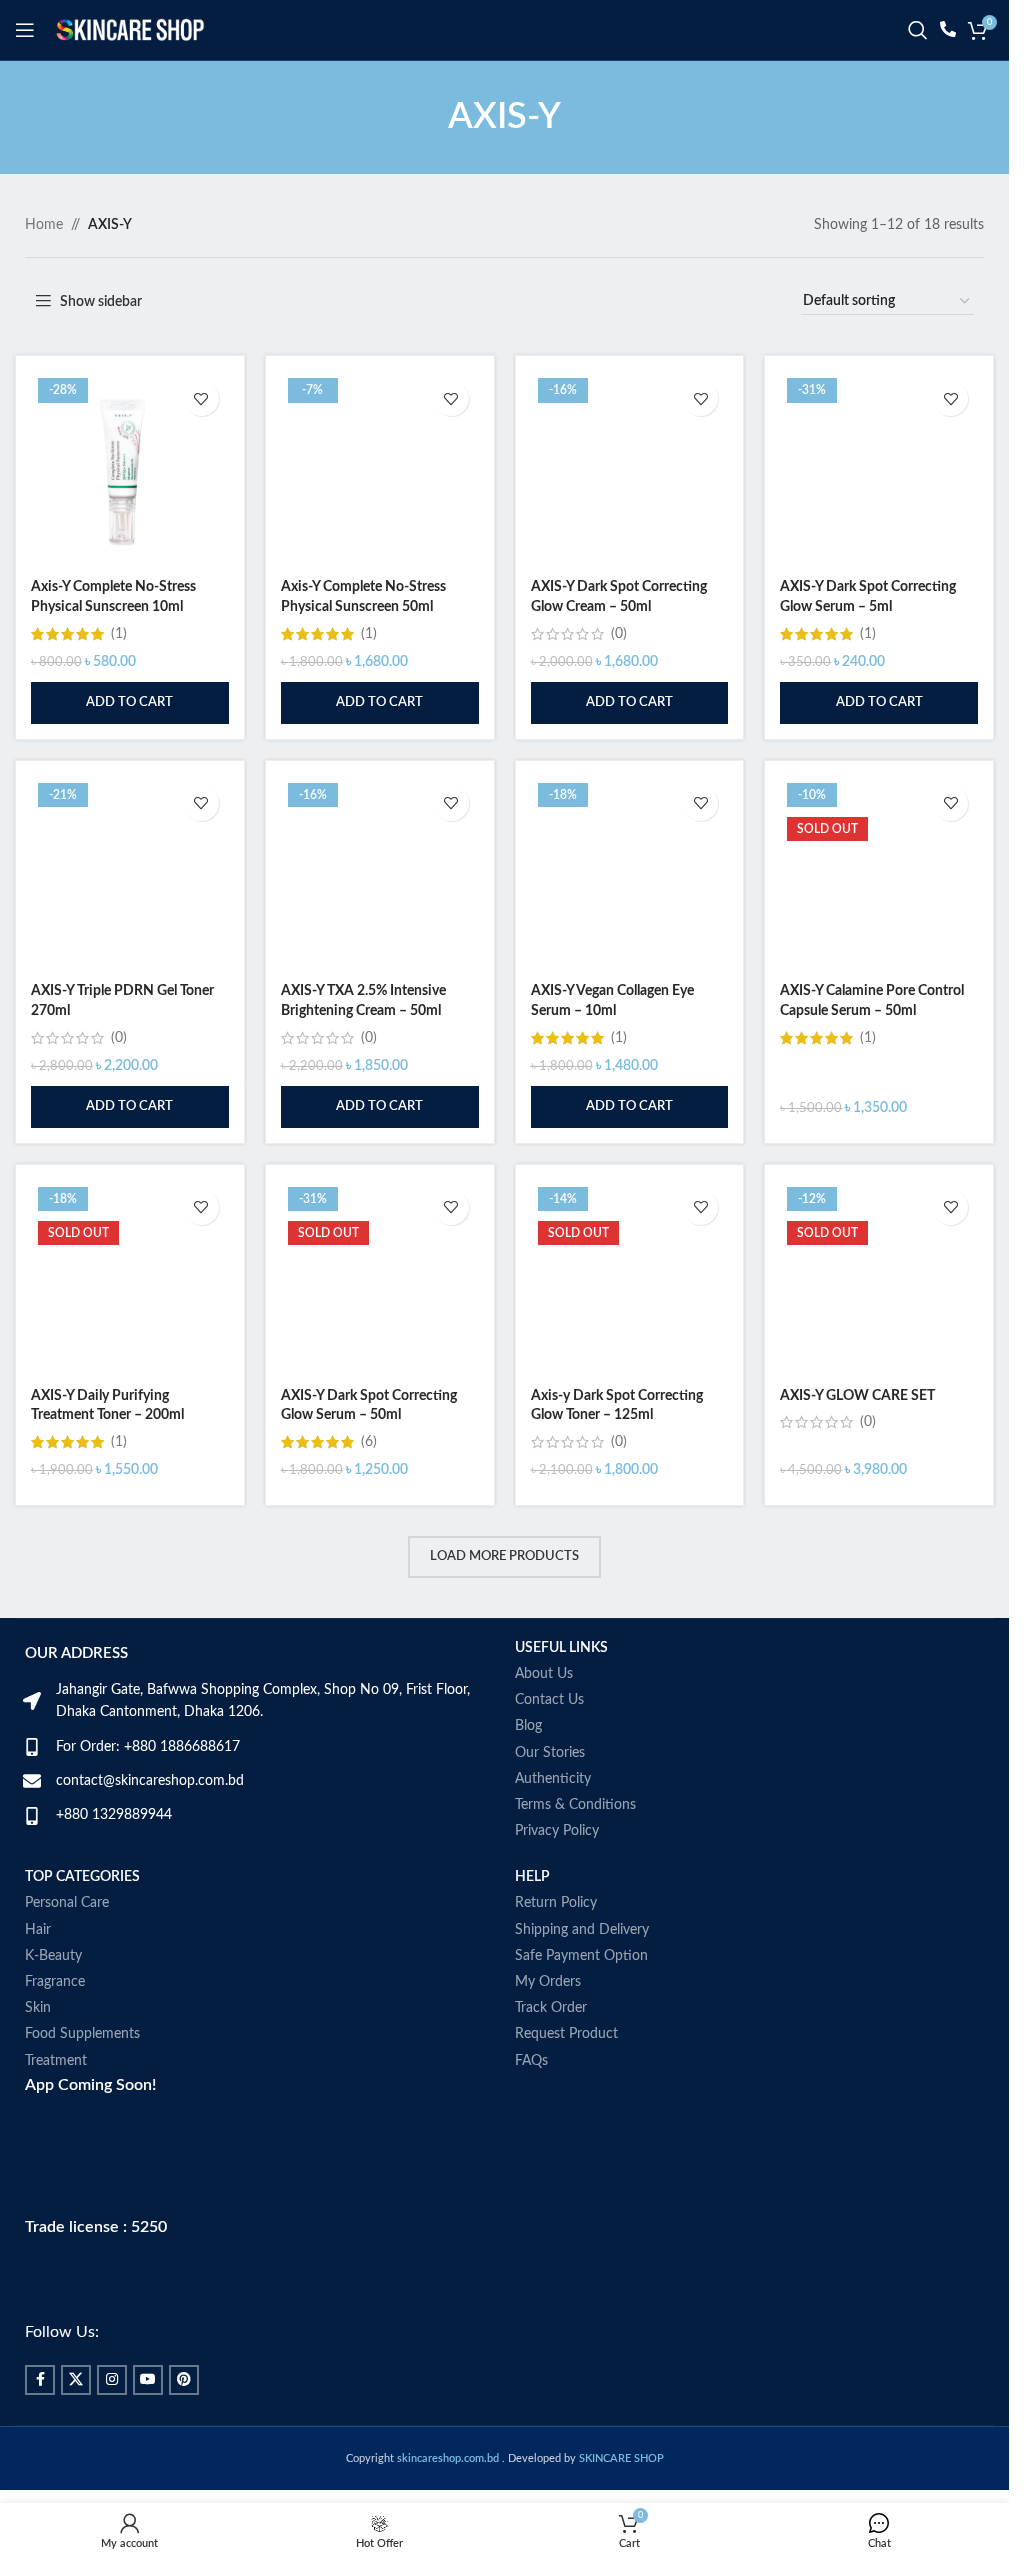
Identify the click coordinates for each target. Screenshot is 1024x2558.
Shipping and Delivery (582, 1930)
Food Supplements (82, 2034)
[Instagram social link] (112, 2380)
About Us (544, 1674)
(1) (119, 634)
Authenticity (553, 1779)
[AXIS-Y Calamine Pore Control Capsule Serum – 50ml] (879, 875)
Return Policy (556, 1903)
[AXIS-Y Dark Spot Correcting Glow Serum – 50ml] (380, 1279)
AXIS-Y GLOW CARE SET (857, 1396)
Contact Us (549, 1700)
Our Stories (550, 1753)
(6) (369, 1442)
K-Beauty (53, 1956)
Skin (38, 2008)
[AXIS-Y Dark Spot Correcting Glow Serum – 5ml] (879, 470)
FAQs (531, 2061)
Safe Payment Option (581, 1956)
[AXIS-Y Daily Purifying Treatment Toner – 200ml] (130, 1279)
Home (44, 225)
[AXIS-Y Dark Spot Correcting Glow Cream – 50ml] (630, 470)
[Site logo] (130, 30)
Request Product (566, 2034)
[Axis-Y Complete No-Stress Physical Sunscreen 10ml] (130, 470)
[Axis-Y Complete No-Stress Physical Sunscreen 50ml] (380, 470)
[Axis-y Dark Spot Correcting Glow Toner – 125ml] (630, 1279)
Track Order (551, 2008)
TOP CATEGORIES (82, 1877)
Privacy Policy (557, 1831)
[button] (130, 703)
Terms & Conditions (575, 1805)
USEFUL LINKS (561, 1648)
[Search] (918, 30)
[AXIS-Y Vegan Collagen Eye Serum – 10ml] (630, 875)
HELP (532, 1877)
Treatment (56, 2061)
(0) (619, 634)
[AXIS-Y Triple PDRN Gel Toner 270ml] (130, 875)
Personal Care (67, 1903)
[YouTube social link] (148, 2380)
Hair (38, 1930)
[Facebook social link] (40, 2380)
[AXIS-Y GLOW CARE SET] (879, 1279)
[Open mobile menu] (25, 30)
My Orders (548, 1982)
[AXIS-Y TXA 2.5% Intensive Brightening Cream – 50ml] (380, 875)
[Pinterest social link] (184, 2380)
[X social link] (76, 2380)
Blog (528, 1726)
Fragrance (55, 1982)
